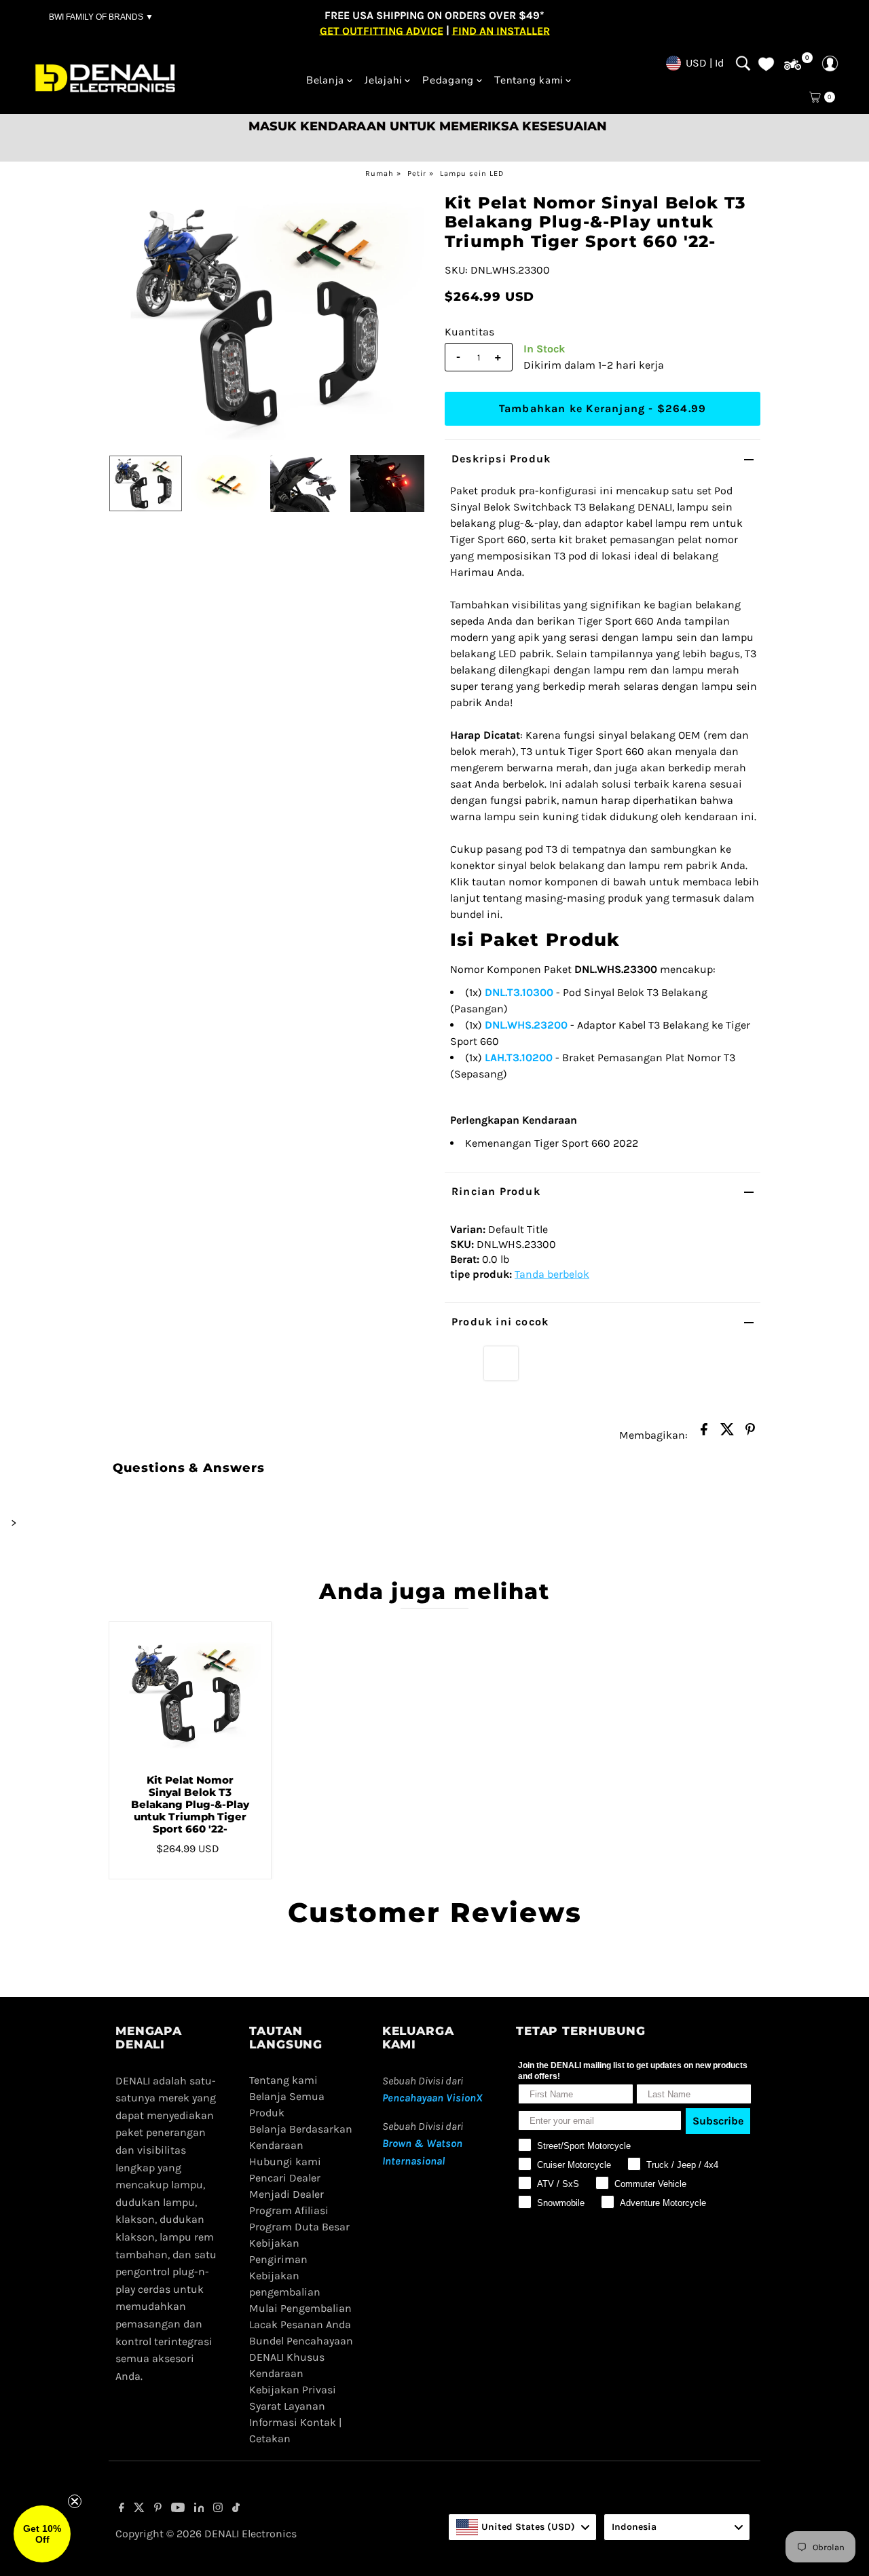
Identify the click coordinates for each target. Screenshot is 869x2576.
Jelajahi (383, 80)
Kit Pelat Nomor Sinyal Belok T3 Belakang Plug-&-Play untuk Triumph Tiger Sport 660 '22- (190, 1804)
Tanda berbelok (552, 1274)
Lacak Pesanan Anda (300, 2324)
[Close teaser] (75, 2501)
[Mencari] (743, 63)
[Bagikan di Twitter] (727, 1433)
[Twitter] (139, 2509)
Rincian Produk (496, 1191)
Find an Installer (501, 30)
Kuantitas (469, 332)
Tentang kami (529, 80)
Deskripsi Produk (501, 459)
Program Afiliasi (289, 2210)
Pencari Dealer (285, 2178)
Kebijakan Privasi (293, 2390)
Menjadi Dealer (286, 2194)
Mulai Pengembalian (300, 2308)
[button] (42, 2534)
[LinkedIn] (199, 2509)
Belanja (325, 80)
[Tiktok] (236, 2509)
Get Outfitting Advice (382, 30)
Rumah (380, 173)
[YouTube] (178, 2509)
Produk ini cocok (500, 1322)
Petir (417, 173)
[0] (793, 65)
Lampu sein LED (472, 173)
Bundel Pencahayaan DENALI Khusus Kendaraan (301, 2357)
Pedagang (448, 80)
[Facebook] (122, 2509)
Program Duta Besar (299, 2227)
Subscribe (718, 2121)
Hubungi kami (285, 2161)
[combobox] (522, 2527)
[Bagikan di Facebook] (704, 1433)
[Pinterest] (158, 2509)
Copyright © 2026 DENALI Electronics (206, 2534)
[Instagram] (218, 2509)
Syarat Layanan (287, 2406)
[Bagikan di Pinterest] (750, 1433)
